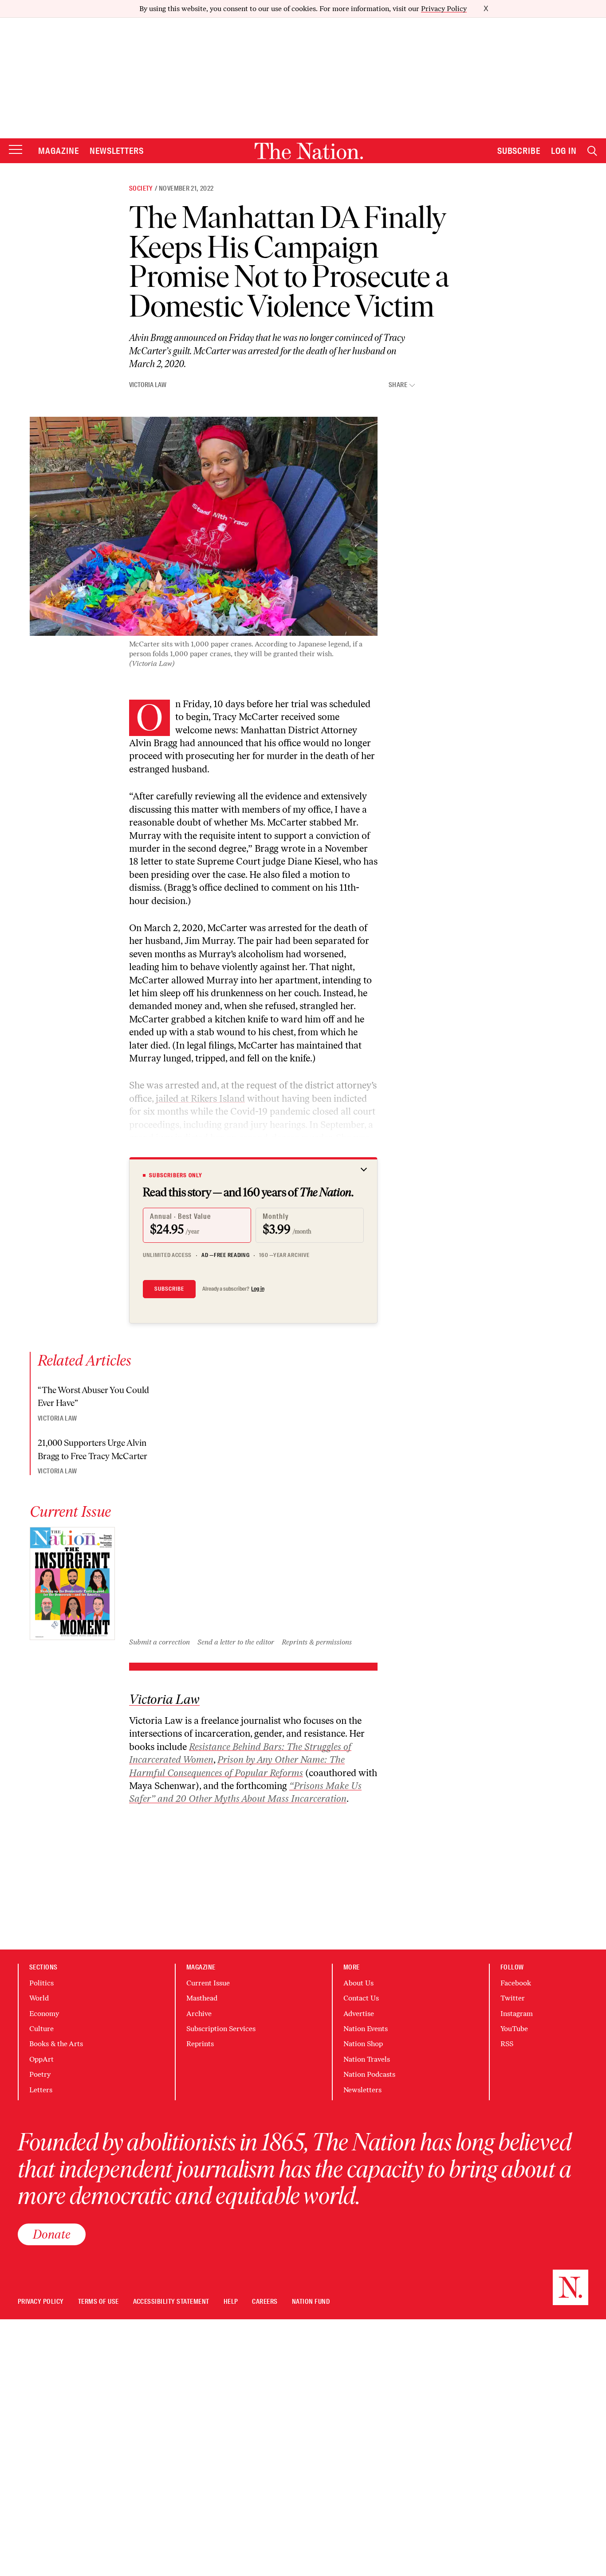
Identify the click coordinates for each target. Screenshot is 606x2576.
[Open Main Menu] (16, 150)
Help (231, 2302)
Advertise (359, 2014)
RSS (507, 2044)
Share (398, 385)
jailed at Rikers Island (200, 1098)
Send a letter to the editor (236, 1642)
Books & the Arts (56, 2044)
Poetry (40, 2074)
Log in (258, 1289)
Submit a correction (159, 1642)
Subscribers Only (176, 1175)
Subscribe (519, 151)
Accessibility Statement (171, 2302)
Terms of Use (98, 2302)
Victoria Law (148, 385)
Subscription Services (221, 2029)
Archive (199, 2014)
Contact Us (361, 1998)
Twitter (513, 1998)
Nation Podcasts (369, 2074)
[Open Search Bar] (592, 151)
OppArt (41, 2059)
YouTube (514, 2029)
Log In (564, 151)
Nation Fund (311, 2302)
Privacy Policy (444, 9)
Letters (41, 2090)
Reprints (200, 2044)
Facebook (516, 1983)
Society (141, 188)
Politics (41, 1983)
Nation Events (366, 2029)
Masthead (202, 1998)
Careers (265, 2302)
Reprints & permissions (317, 1642)
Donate (52, 2234)
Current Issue (208, 1983)
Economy (44, 2014)
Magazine (59, 151)
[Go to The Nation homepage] (309, 151)
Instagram (517, 2014)
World (39, 1998)
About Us (358, 1983)
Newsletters (117, 151)
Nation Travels (367, 2059)
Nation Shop (363, 2044)
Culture (41, 2029)
